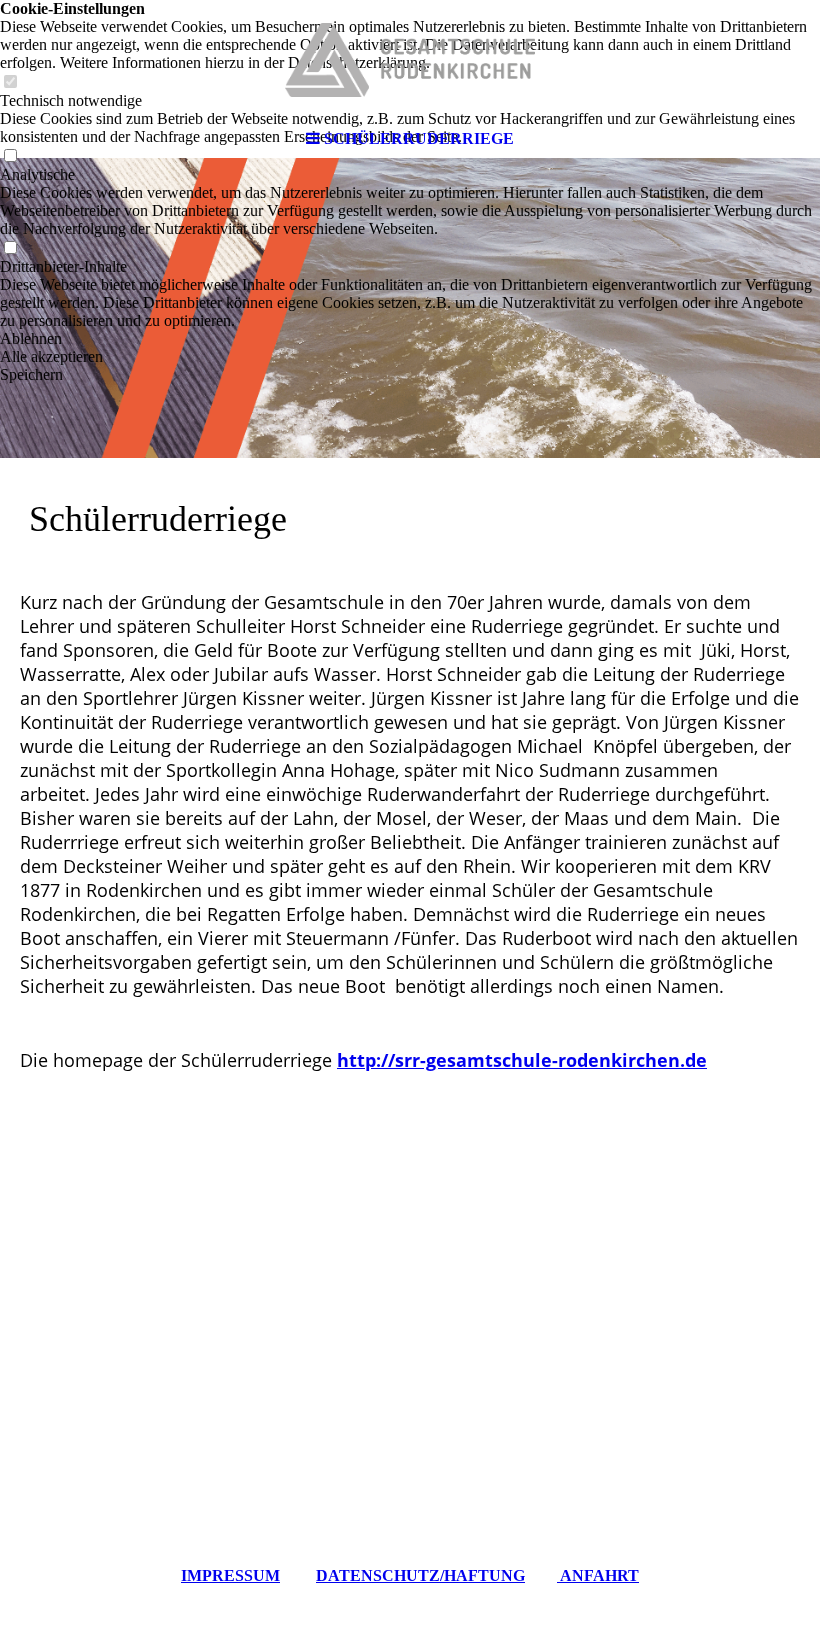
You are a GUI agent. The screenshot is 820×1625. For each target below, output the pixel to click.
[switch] (10, 248)
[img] (410, 60)
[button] (410, 339)
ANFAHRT (598, 1575)
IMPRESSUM (230, 1575)
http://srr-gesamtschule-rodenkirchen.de (522, 1060)
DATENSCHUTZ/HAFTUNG (420, 1575)
